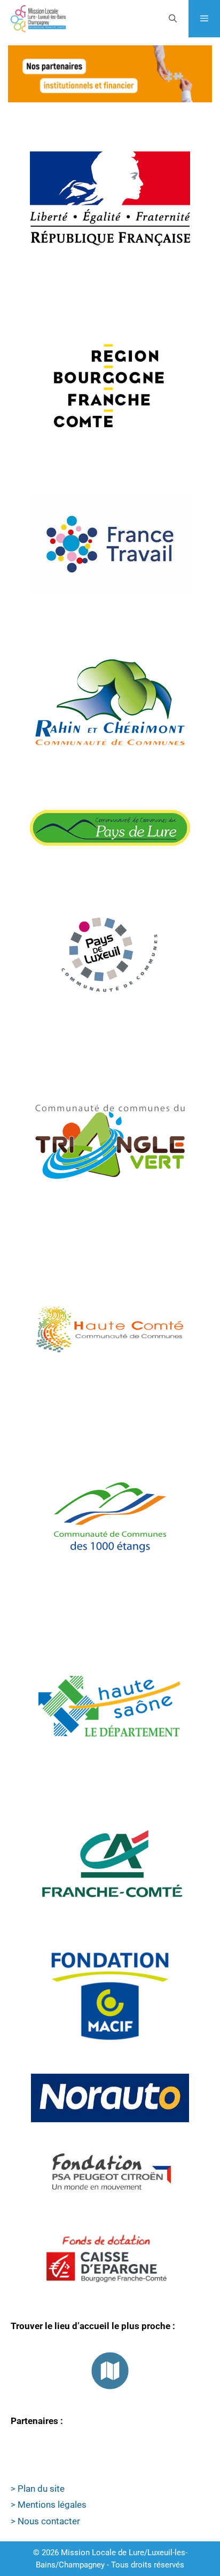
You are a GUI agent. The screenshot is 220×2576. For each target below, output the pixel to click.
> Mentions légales (49, 2505)
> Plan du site (38, 2489)
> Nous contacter (45, 2521)
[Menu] (204, 19)
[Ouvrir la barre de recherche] (172, 19)
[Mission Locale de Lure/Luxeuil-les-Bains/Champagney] (38, 19)
